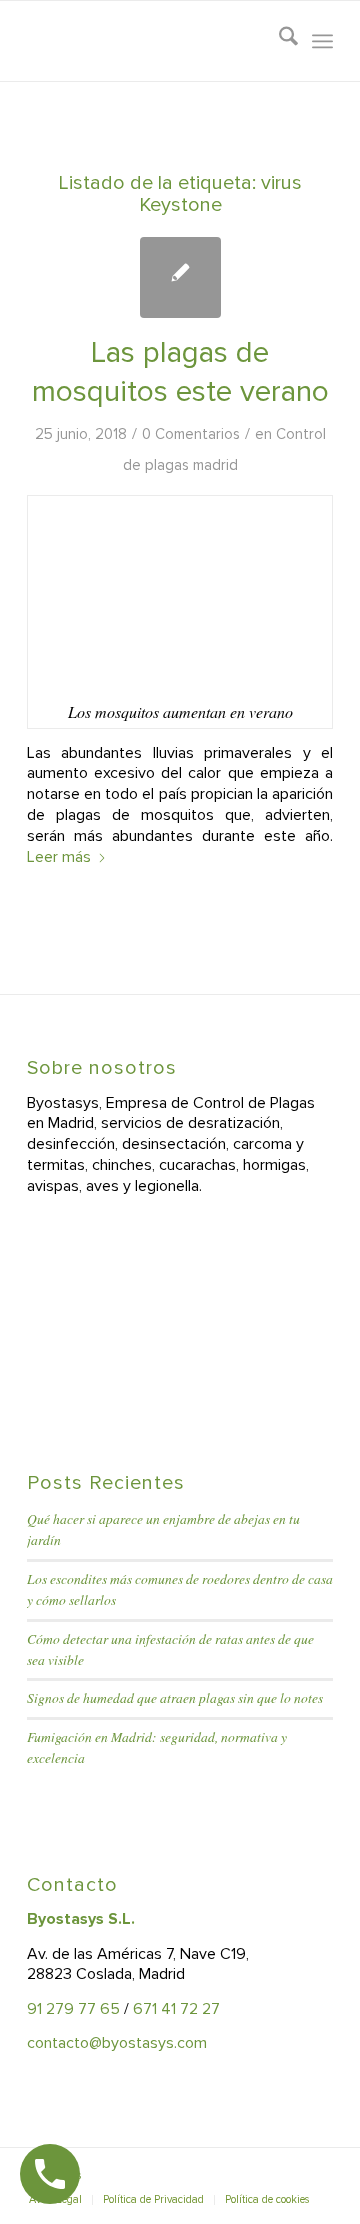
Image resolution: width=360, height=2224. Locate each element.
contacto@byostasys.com (117, 2043)
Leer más (59, 857)
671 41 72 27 (176, 2009)
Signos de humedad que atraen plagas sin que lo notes (175, 1697)
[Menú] (322, 41)
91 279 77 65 (73, 2009)
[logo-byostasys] (149, 41)
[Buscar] (278, 41)
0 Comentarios (191, 434)
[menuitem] (278, 41)
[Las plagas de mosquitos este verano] (180, 277)
